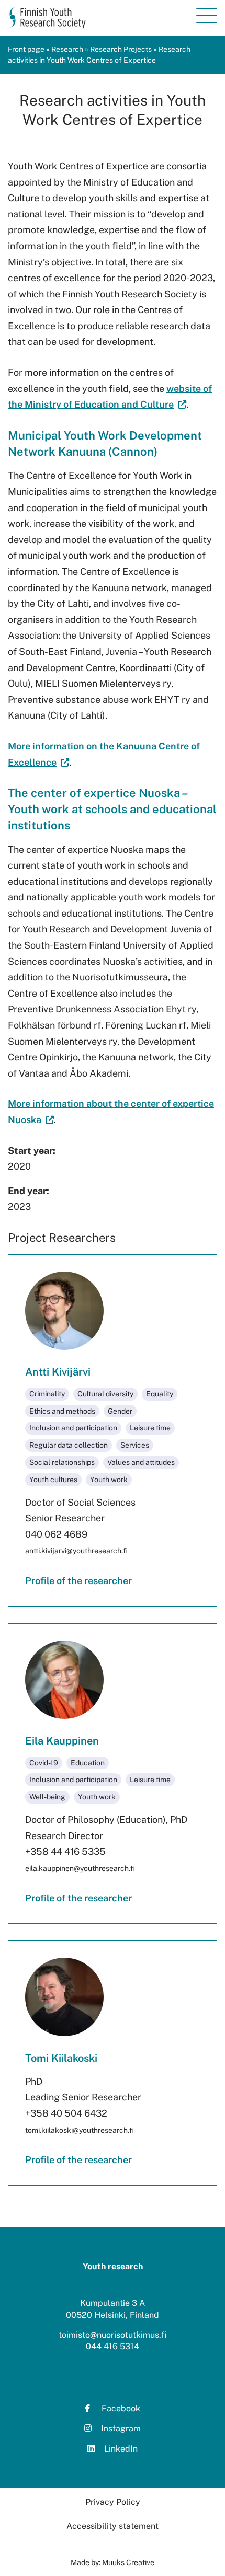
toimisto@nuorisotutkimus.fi (113, 2335)
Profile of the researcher (78, 1581)
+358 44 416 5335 (65, 1851)
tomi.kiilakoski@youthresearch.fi (80, 2130)
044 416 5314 (113, 2346)
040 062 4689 (56, 1534)
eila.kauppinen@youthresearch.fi (80, 1868)
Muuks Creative (128, 2562)
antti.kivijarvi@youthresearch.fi (76, 1551)
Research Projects (121, 49)
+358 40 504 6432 (66, 2113)
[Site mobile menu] (207, 16)
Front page (26, 49)
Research (67, 49)
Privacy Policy (113, 2502)
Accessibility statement (113, 2526)
